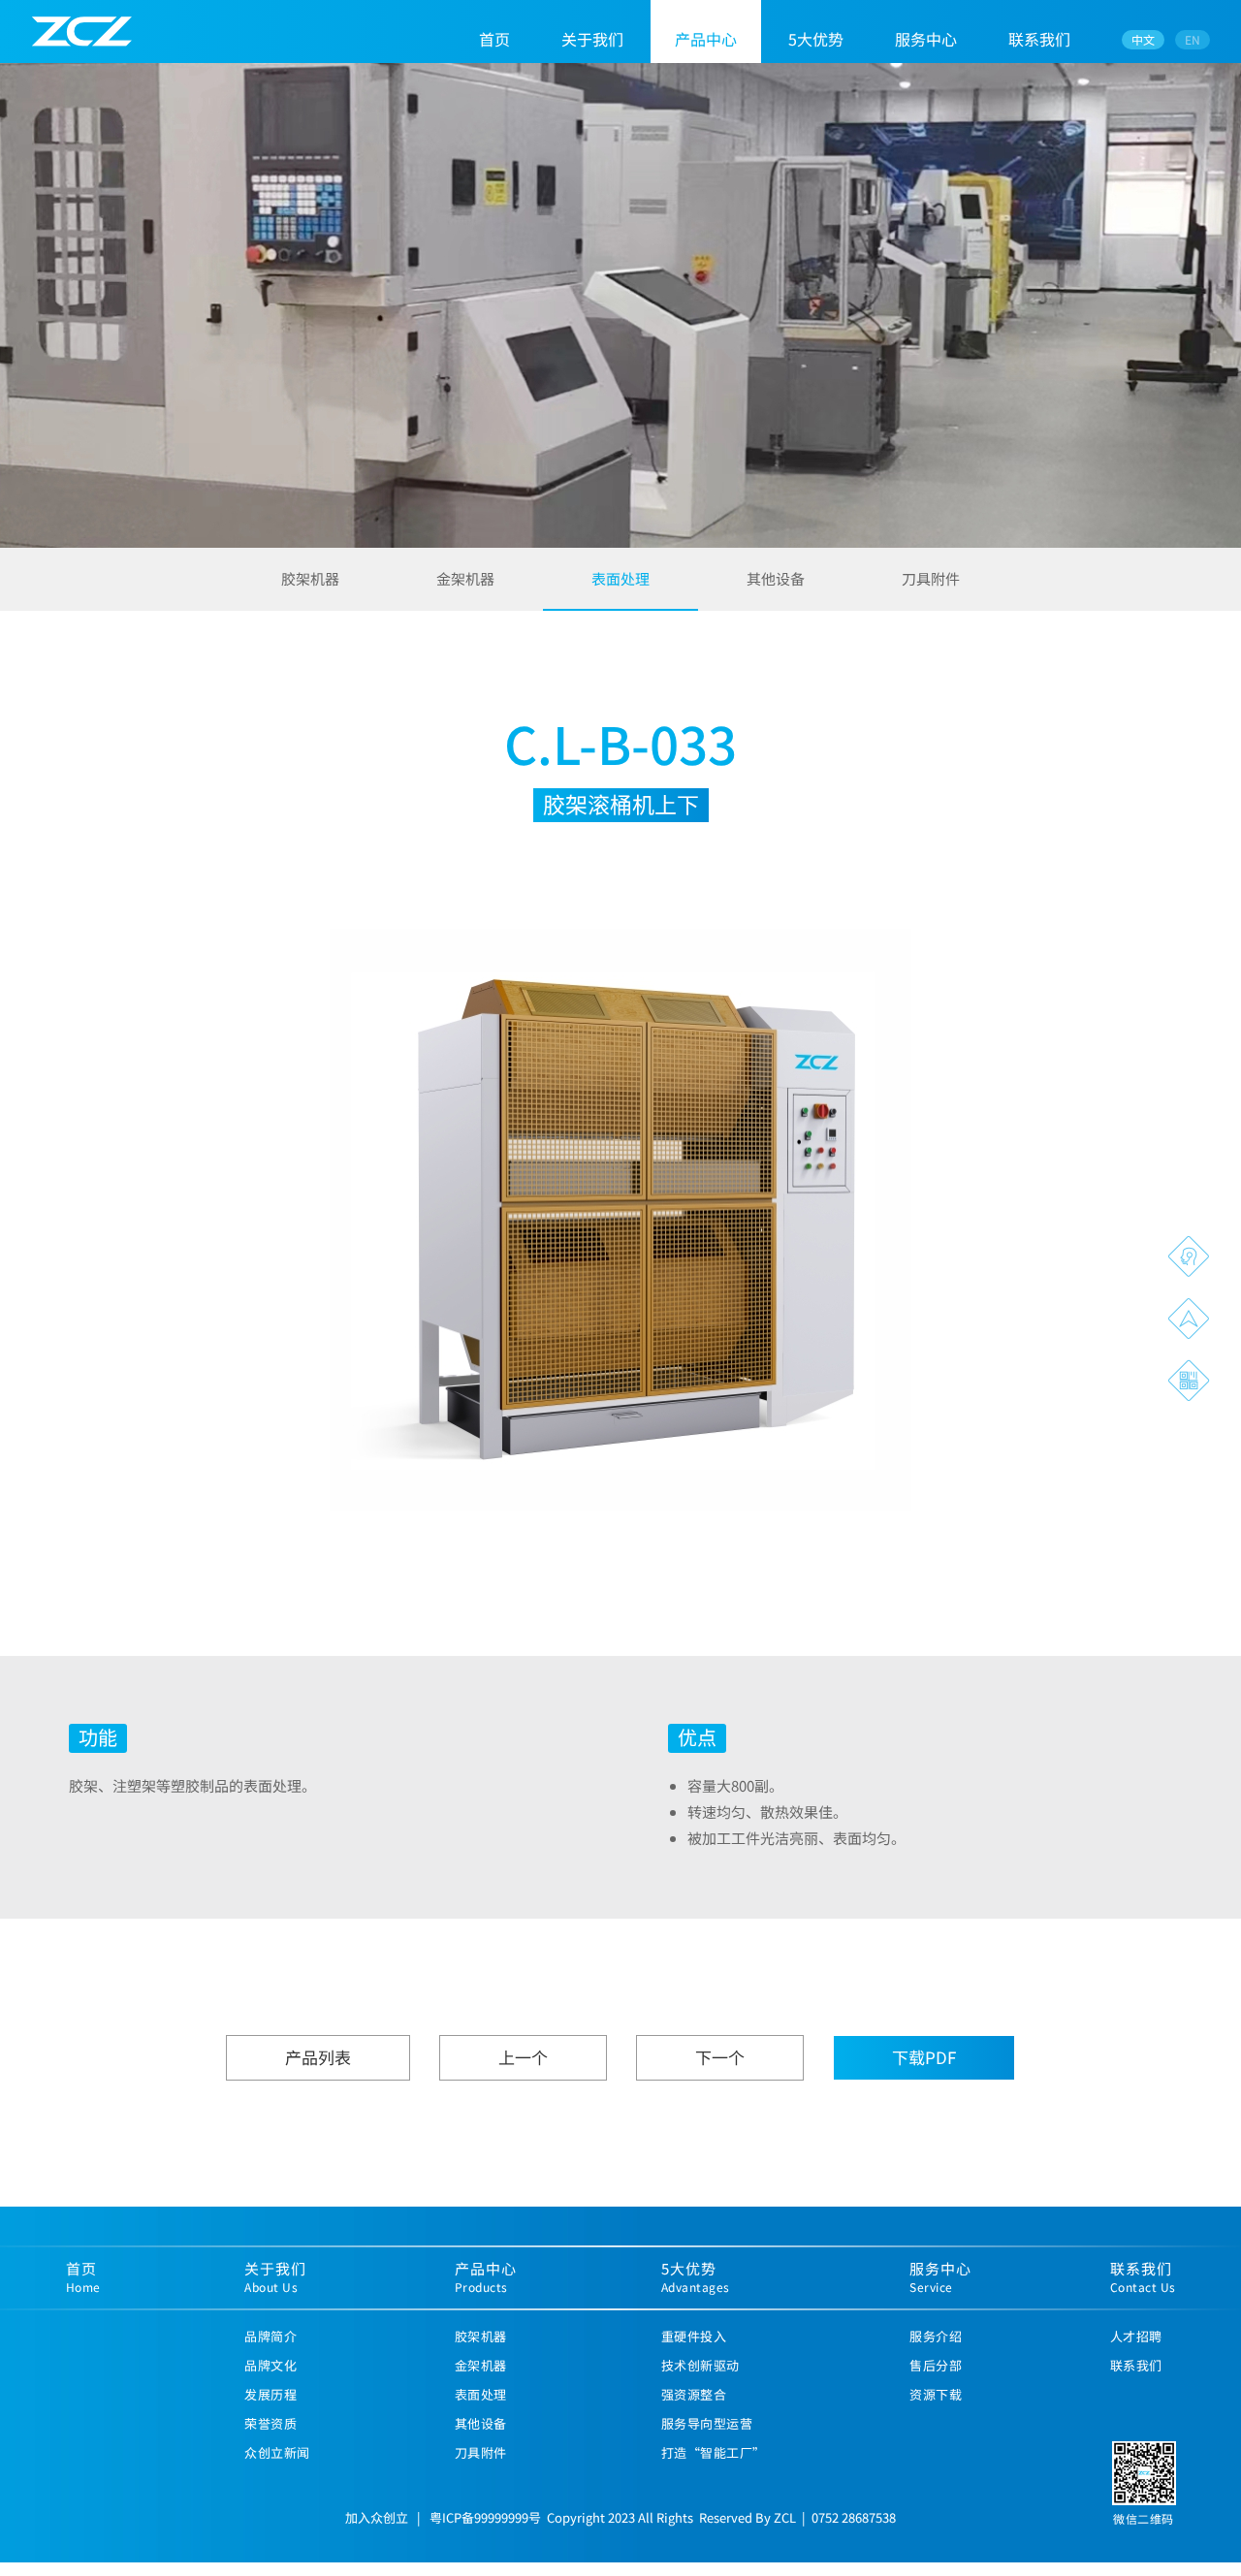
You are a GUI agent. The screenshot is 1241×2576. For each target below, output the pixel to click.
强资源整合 (694, 2394)
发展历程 (270, 2394)
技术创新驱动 (700, 2365)
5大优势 (816, 39)
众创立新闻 (277, 2452)
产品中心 (706, 39)
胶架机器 (310, 578)
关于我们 (592, 39)
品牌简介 (270, 2336)
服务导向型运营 (707, 2423)
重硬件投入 (694, 2336)
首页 (494, 39)
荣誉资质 (270, 2423)
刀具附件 (931, 578)
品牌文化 (270, 2365)
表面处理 (620, 578)
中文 (1143, 39)
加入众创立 (377, 2517)
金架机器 (465, 578)
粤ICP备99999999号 (485, 2517)
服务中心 (926, 39)
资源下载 (936, 2394)
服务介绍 (936, 2336)
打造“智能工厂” (714, 2452)
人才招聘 (1136, 2336)
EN (1193, 39)
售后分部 (936, 2365)
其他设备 (776, 578)
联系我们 (1039, 39)
